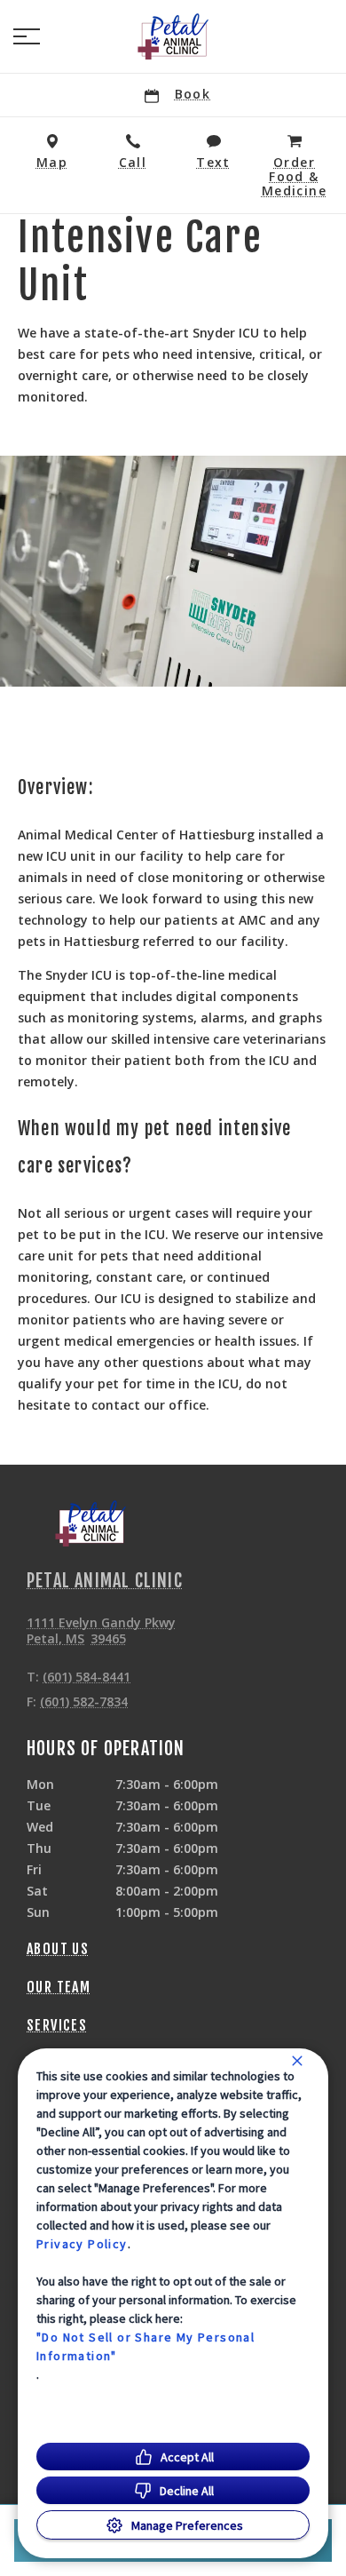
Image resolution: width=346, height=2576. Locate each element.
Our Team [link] (59, 1987)
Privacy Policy (82, 2244)
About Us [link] (58, 1949)
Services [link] (57, 2025)
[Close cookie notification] (297, 2061)
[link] (173, 36)
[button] (27, 36)
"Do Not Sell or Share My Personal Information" (145, 2346)
